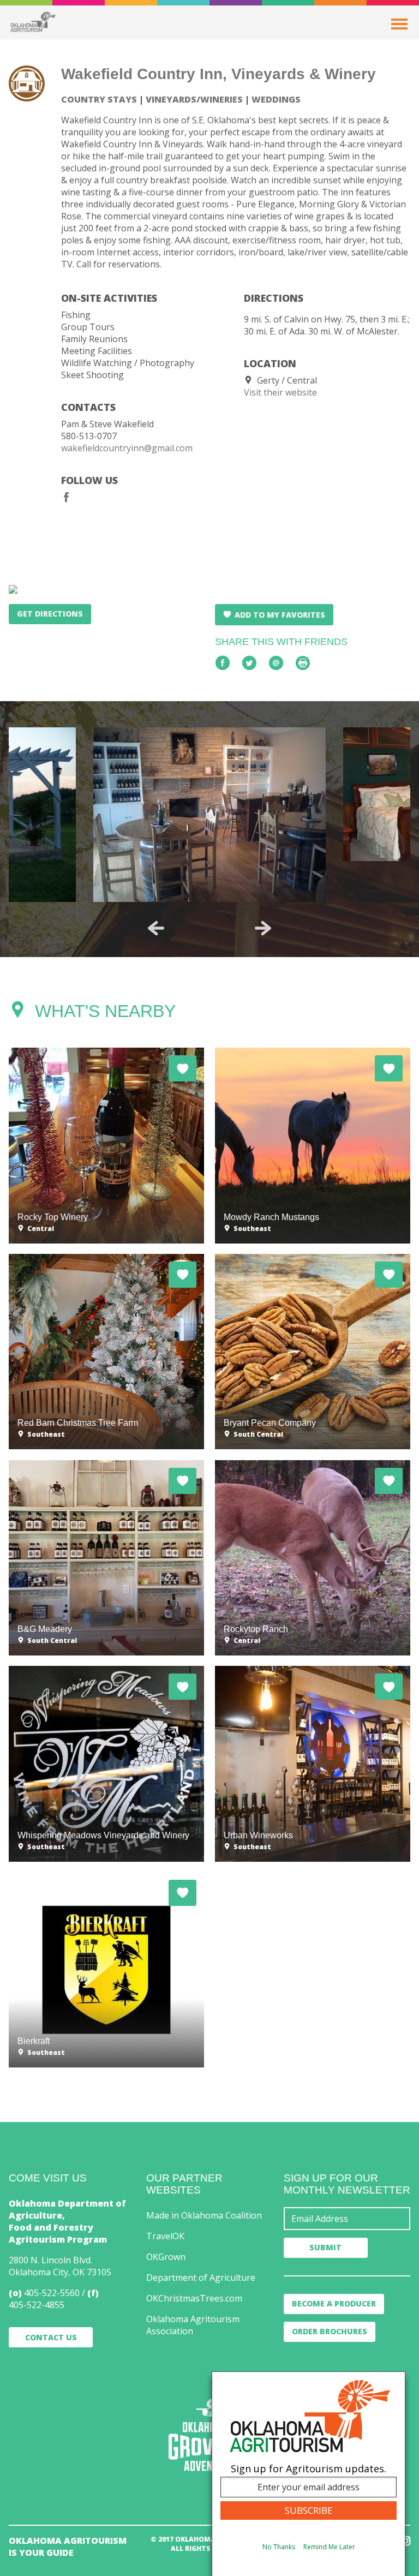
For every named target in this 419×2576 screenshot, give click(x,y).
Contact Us (51, 2337)
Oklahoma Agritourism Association (193, 2325)
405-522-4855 (37, 2305)
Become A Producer (334, 2303)
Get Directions (50, 614)
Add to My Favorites (280, 615)
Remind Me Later (329, 2547)
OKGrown (166, 2257)
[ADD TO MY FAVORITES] (182, 1068)
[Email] (276, 663)
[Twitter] (249, 663)
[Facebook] (67, 497)
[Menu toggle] (399, 24)
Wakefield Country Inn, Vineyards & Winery (219, 74)
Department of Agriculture (201, 2278)
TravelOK (165, 2236)
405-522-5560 (52, 2293)
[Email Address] (347, 2219)
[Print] (303, 663)
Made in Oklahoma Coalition (204, 2215)
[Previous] (156, 928)
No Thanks (279, 2547)
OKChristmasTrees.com (194, 2298)
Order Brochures (330, 2331)
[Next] (263, 928)
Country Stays (99, 99)
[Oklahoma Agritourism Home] (33, 22)
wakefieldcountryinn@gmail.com (127, 448)
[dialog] (309, 2474)
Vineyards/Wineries (194, 99)
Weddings (276, 99)
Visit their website (280, 392)
